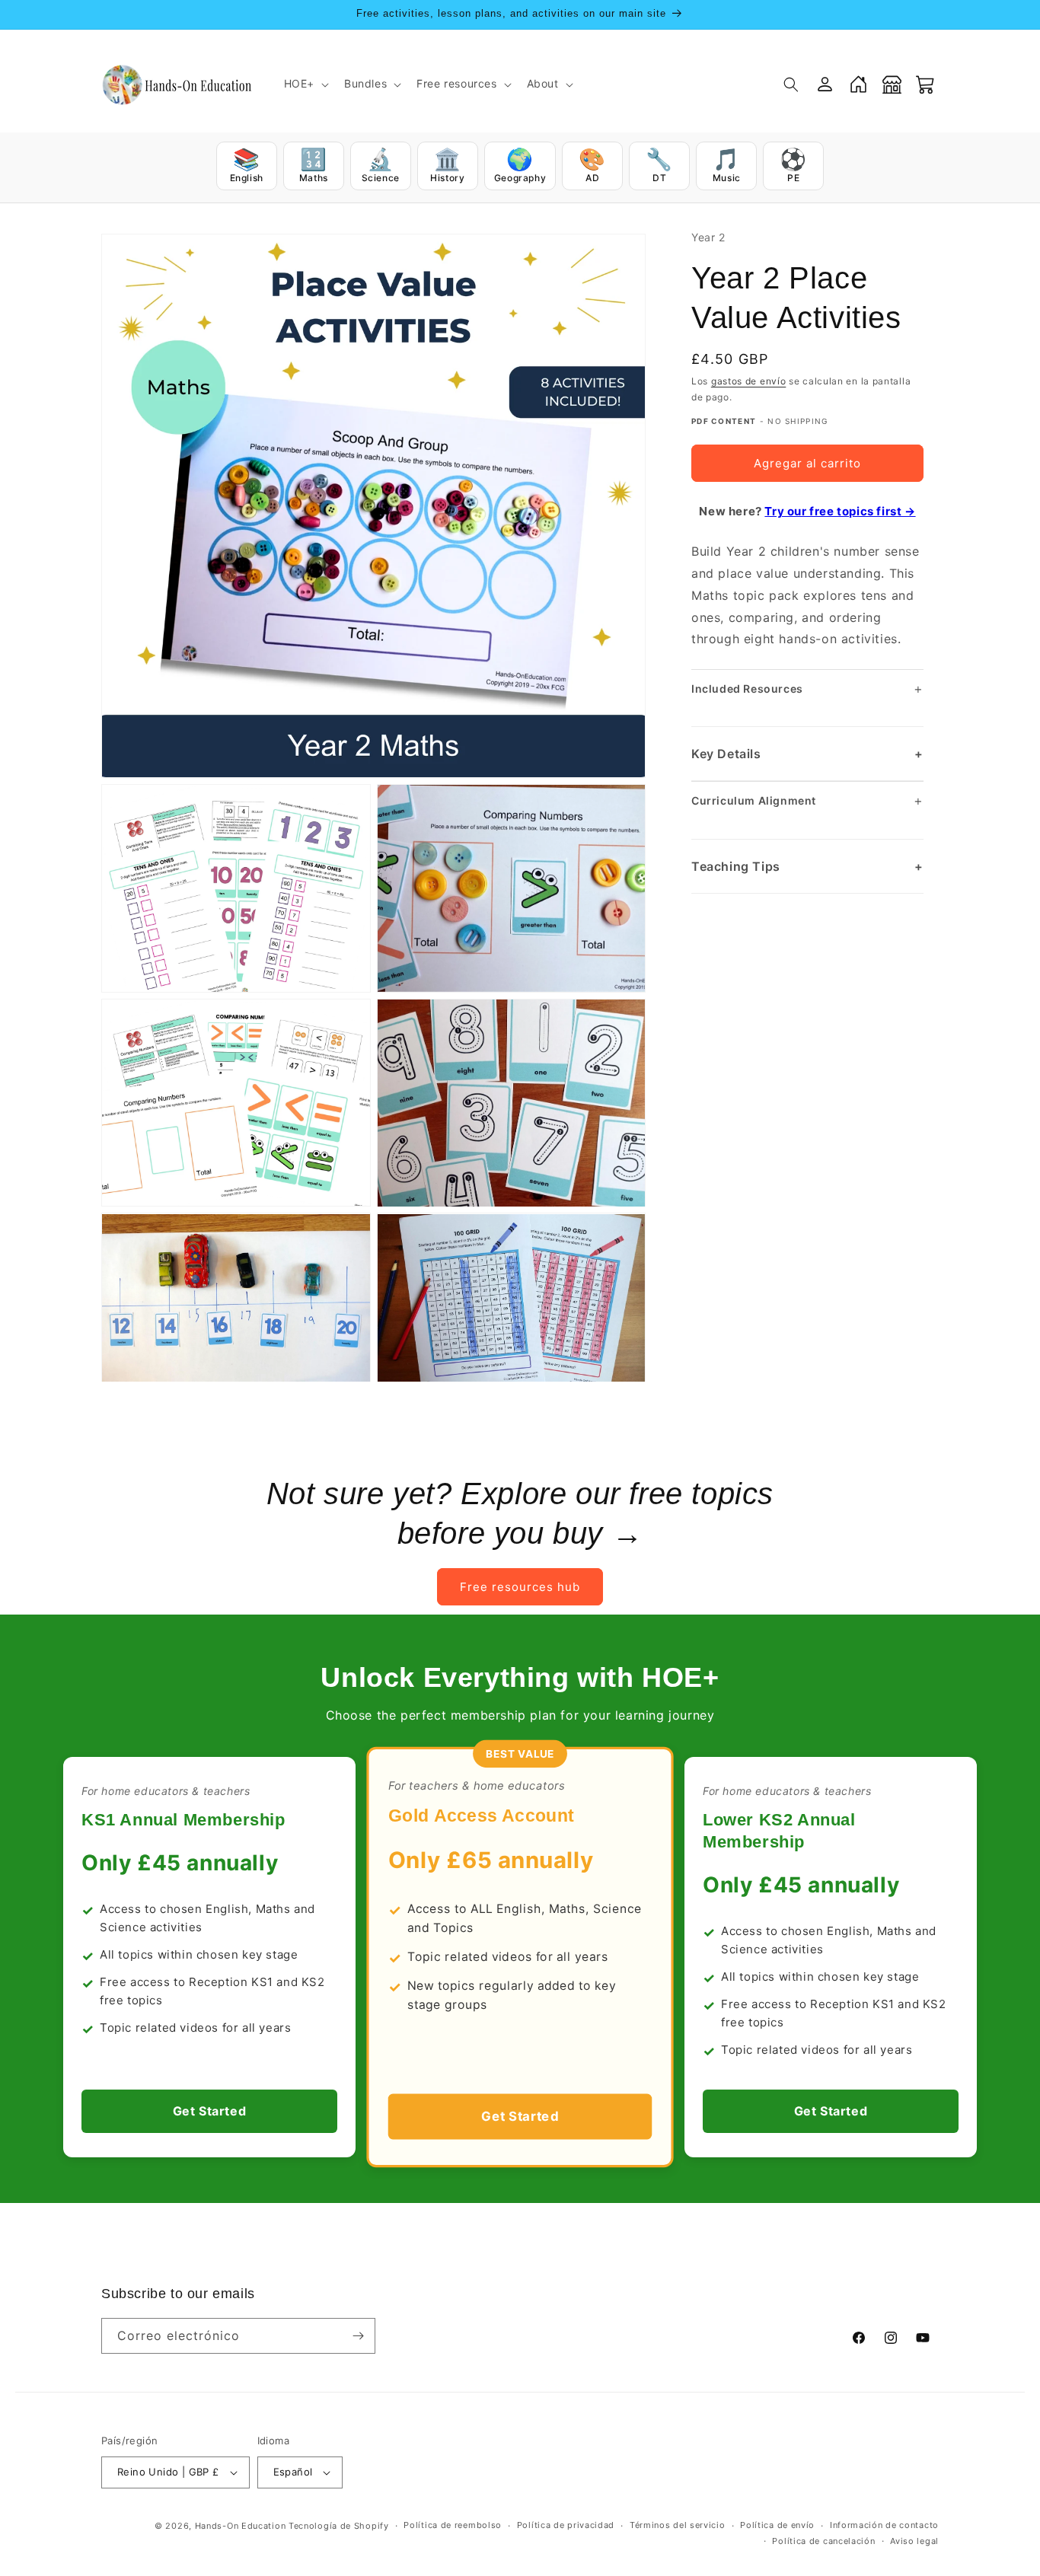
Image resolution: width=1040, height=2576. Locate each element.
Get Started (210, 2111)
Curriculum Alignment (807, 800)
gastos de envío (749, 382)
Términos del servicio (678, 2525)
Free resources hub (520, 1586)
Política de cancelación (823, 2541)
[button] (305, 84)
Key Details (807, 754)
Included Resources (807, 689)
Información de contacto (884, 2525)
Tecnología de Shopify (339, 2526)
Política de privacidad (566, 2525)
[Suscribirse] (358, 2336)
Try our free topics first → (840, 511)
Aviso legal (914, 2541)
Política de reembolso (453, 2525)
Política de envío (777, 2525)
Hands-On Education (241, 2526)
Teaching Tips (807, 866)
